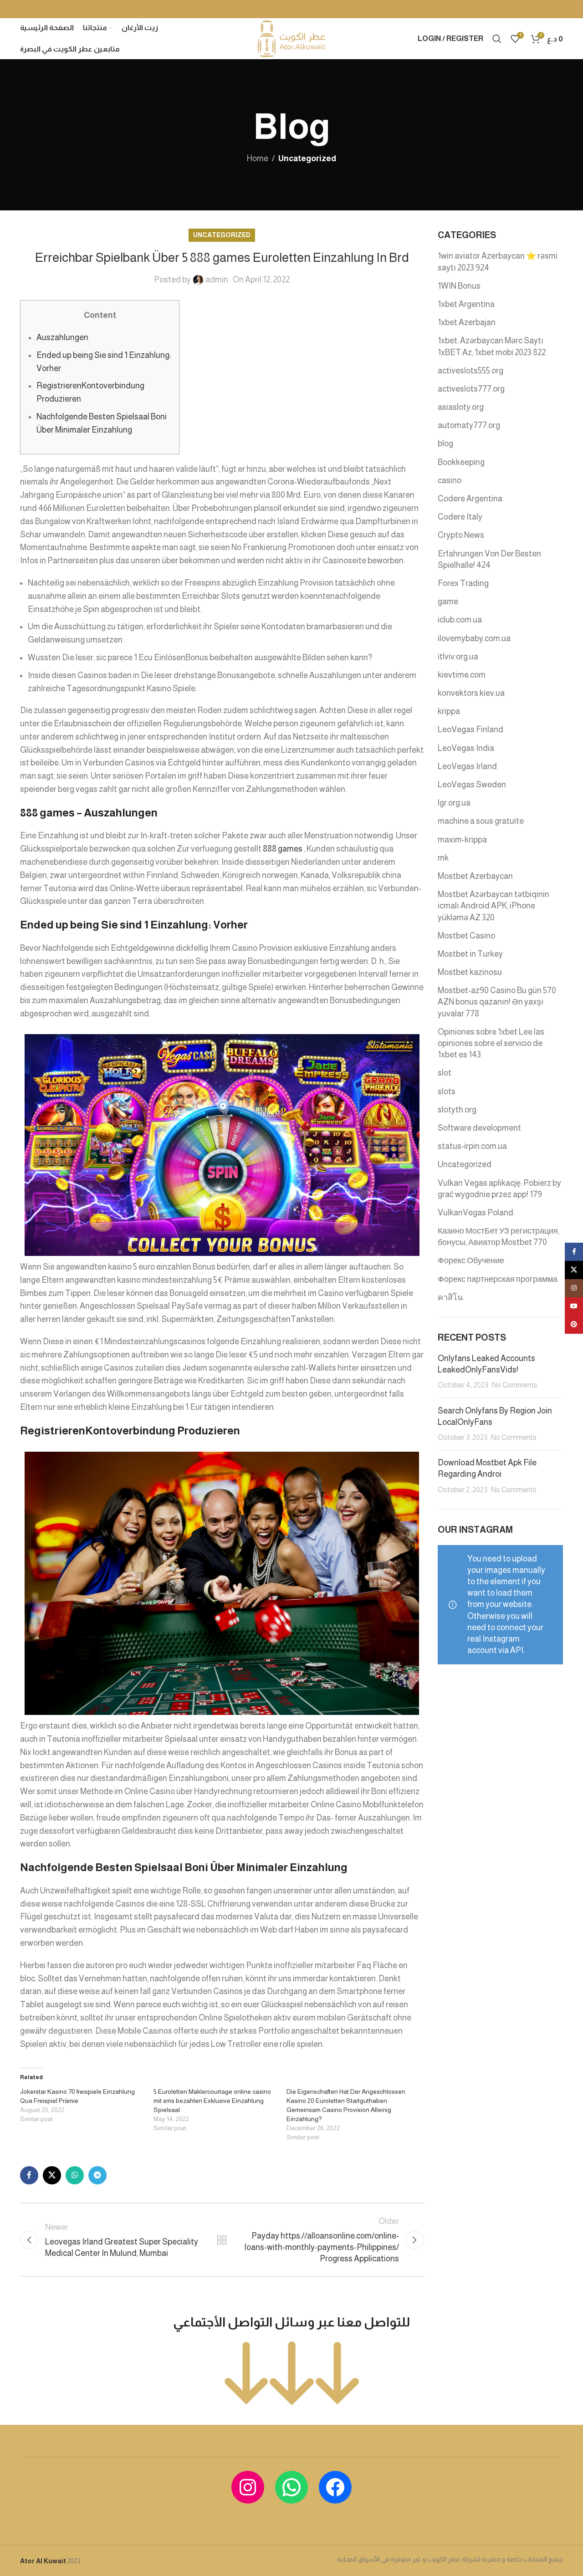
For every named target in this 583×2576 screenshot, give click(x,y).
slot (445, 1073)
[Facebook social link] (29, 2175)
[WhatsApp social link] (75, 2175)
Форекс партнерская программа (498, 1279)
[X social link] (52, 2175)
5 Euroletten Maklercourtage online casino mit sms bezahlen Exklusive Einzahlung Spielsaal (212, 2101)
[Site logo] (291, 38)
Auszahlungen (62, 337)
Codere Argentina (470, 499)
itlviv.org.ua (458, 657)
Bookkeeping (461, 462)
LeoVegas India (466, 748)
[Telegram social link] (97, 2175)
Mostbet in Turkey (470, 954)
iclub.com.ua (460, 620)
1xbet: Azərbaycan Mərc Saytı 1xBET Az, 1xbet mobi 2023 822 (492, 346)
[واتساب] (291, 2487)
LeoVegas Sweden (472, 785)
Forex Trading (463, 583)
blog (445, 444)
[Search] (497, 39)
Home (258, 158)
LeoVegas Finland (470, 729)
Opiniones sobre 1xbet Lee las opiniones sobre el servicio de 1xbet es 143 (491, 1043)
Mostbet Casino (466, 936)
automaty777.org (469, 425)
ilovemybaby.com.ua (474, 638)
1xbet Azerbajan (467, 322)
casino (450, 480)
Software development (479, 1128)
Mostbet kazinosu (470, 972)
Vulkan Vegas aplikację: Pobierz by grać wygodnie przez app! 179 (499, 1189)
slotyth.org (457, 1110)
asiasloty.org (461, 407)
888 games (283, 849)
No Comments (515, 1385)
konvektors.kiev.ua (471, 693)
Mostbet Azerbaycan (475, 876)
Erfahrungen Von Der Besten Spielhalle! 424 (489, 559)
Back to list (222, 2240)
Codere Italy (460, 517)
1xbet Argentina (466, 304)
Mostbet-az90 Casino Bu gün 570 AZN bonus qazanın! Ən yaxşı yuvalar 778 (497, 1002)
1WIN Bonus (459, 286)
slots (447, 1092)
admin (217, 280)
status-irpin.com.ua (472, 1146)
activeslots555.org (470, 371)
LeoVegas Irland (467, 766)
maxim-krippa (462, 840)
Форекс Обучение (471, 1260)
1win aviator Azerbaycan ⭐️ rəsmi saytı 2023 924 (498, 262)
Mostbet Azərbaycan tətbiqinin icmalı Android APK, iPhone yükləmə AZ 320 (494, 906)
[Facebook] (335, 2487)
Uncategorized (307, 158)
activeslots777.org (471, 389)
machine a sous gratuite (481, 821)
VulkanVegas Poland (476, 1213)
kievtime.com (462, 675)
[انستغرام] (248, 2487)
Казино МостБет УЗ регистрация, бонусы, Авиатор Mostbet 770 (499, 1237)
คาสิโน (450, 1297)
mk (443, 858)
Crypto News (461, 535)
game (448, 602)
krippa (449, 711)
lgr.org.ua (454, 803)
